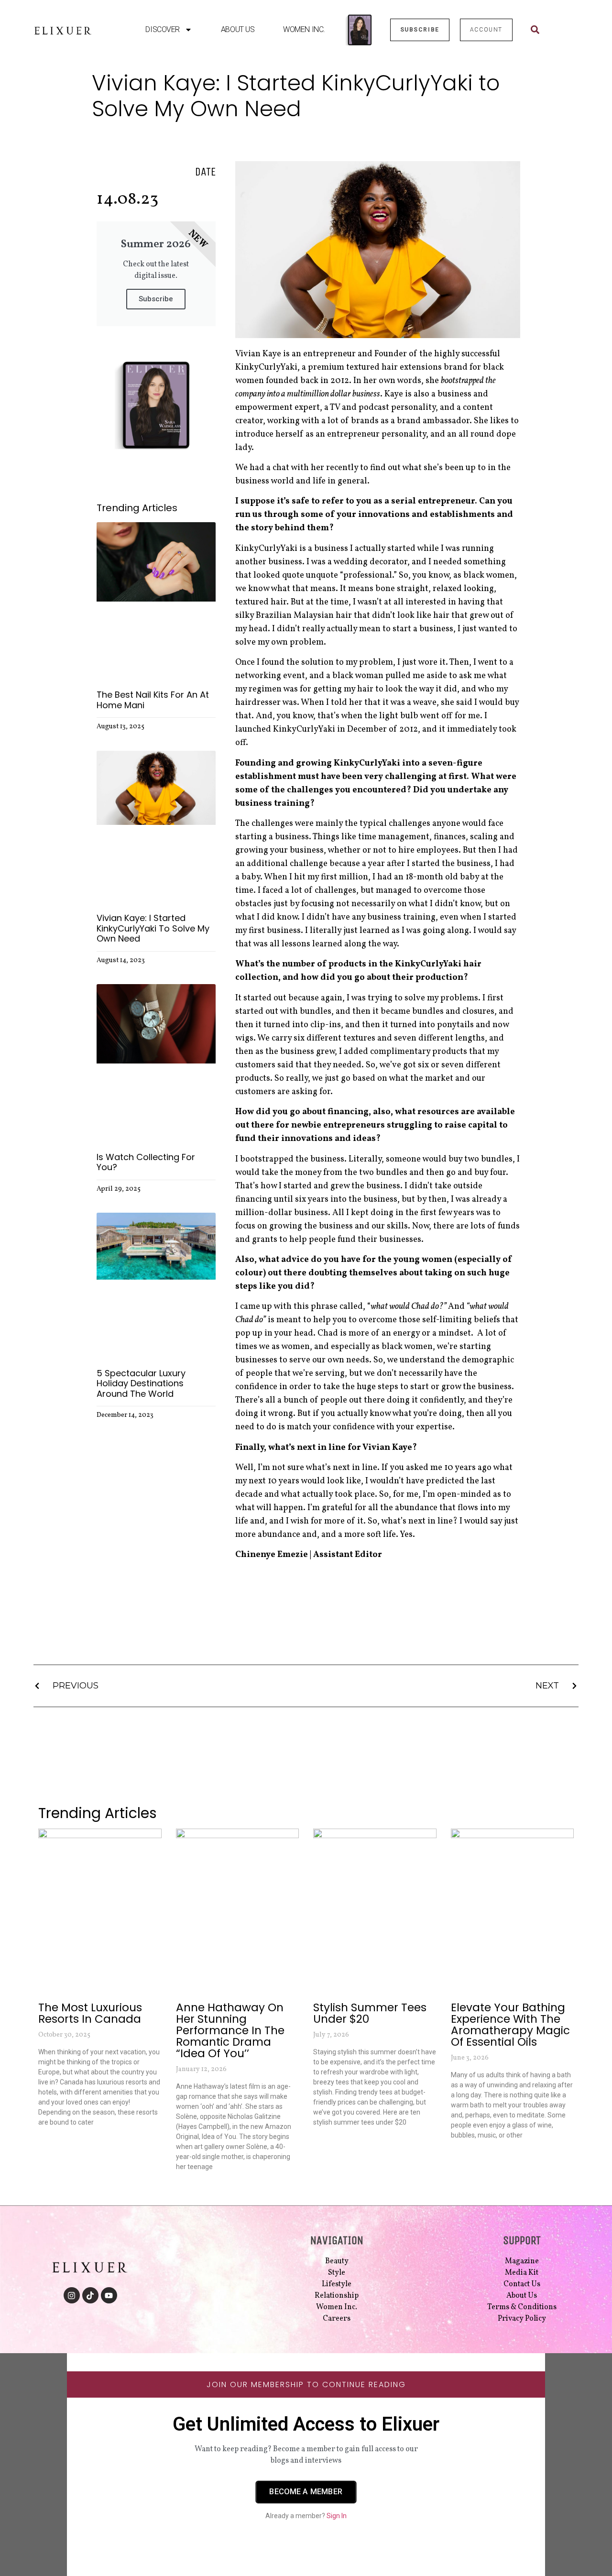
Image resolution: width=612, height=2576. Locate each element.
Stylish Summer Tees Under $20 (370, 2013)
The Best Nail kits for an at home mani (153, 700)
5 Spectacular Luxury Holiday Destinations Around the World (141, 1383)
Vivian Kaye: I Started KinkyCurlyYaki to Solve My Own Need (153, 928)
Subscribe (156, 299)
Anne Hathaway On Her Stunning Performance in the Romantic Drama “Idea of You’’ (230, 2030)
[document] (306, 2465)
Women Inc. (304, 29)
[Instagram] (72, 2295)
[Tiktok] (90, 2295)
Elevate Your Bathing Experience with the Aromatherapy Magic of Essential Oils (510, 2025)
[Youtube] (109, 2295)
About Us (238, 29)
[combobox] (552, 30)
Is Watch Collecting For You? (146, 1162)
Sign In (337, 2516)
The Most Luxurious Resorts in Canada (90, 2013)
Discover (162, 29)
